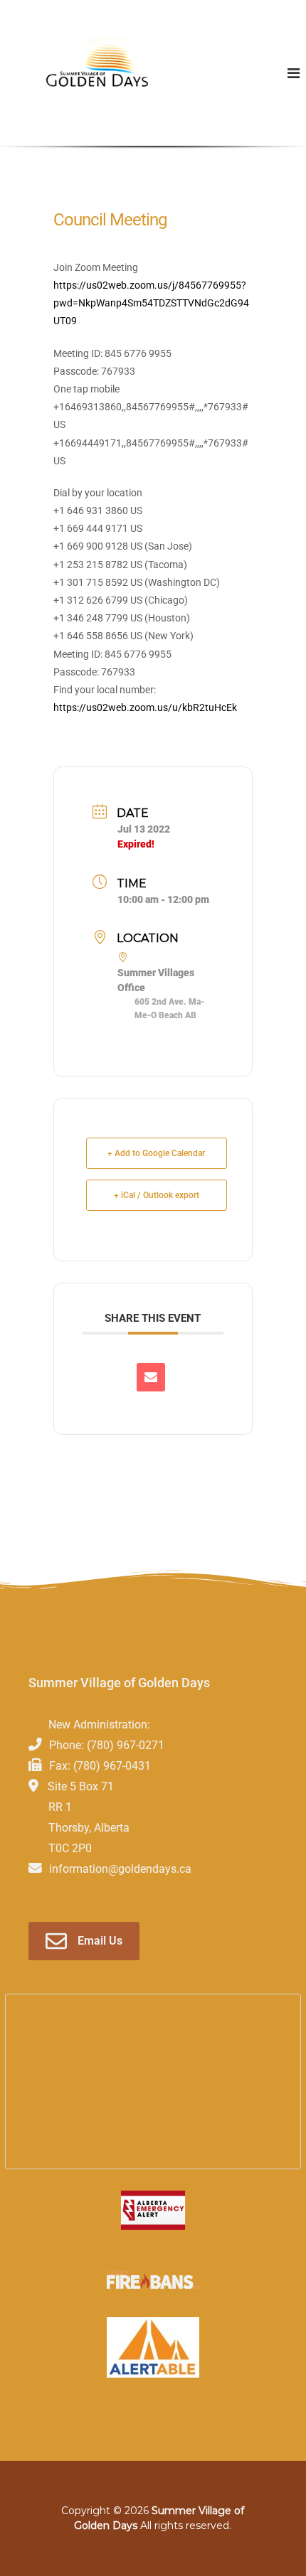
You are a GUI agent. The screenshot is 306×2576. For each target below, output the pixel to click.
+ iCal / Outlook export (157, 1195)
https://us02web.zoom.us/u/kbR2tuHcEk (145, 707)
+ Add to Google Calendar (156, 1153)
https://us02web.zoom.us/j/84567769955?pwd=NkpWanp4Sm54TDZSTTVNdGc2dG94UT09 (151, 303)
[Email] (151, 1377)
